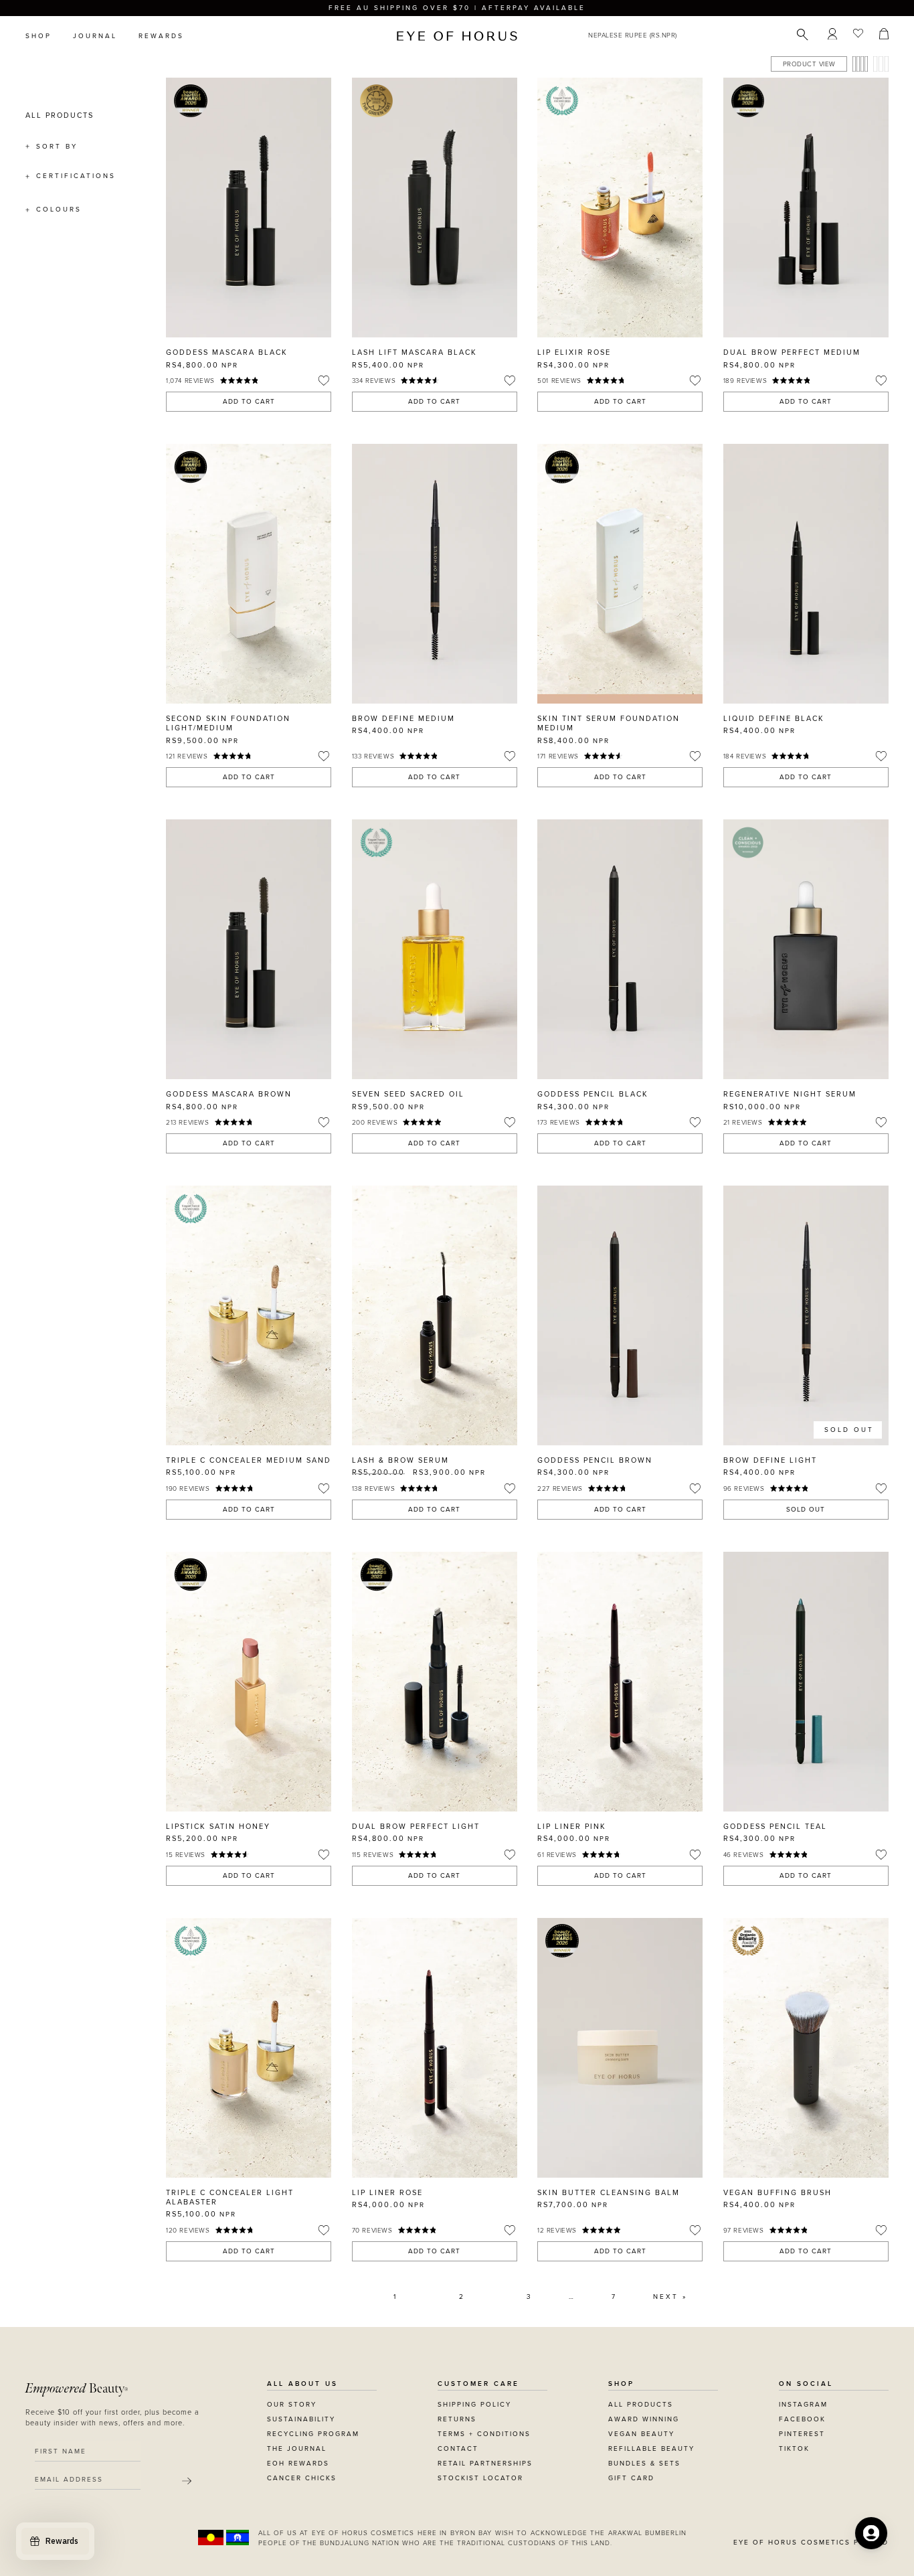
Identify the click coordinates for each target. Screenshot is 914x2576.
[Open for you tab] (871, 2533)
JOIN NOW (539, 1386)
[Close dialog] (706, 1154)
